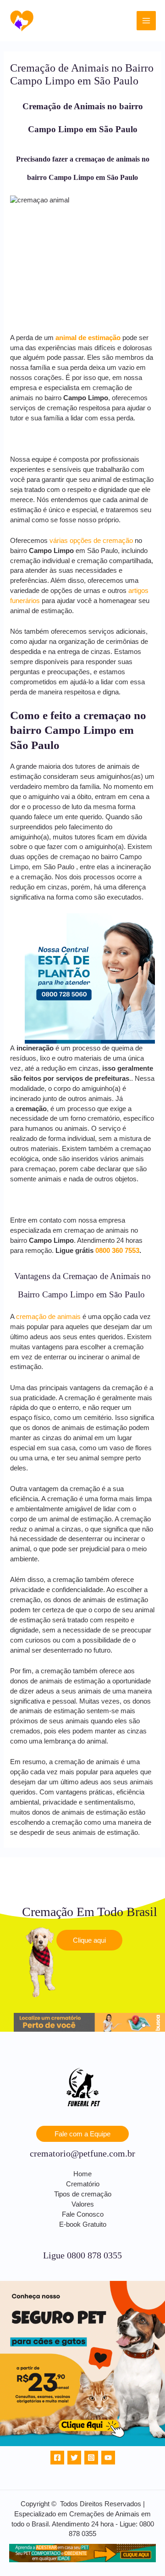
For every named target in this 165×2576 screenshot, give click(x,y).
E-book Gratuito (83, 2224)
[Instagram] (91, 2458)
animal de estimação (88, 338)
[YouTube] (108, 2458)
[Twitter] (74, 2458)
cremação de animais (48, 1317)
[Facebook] (57, 2458)
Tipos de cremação (83, 2194)
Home (82, 2174)
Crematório (83, 2184)
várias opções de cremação (91, 541)
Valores (83, 2204)
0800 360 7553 (117, 1251)
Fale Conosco (83, 2214)
